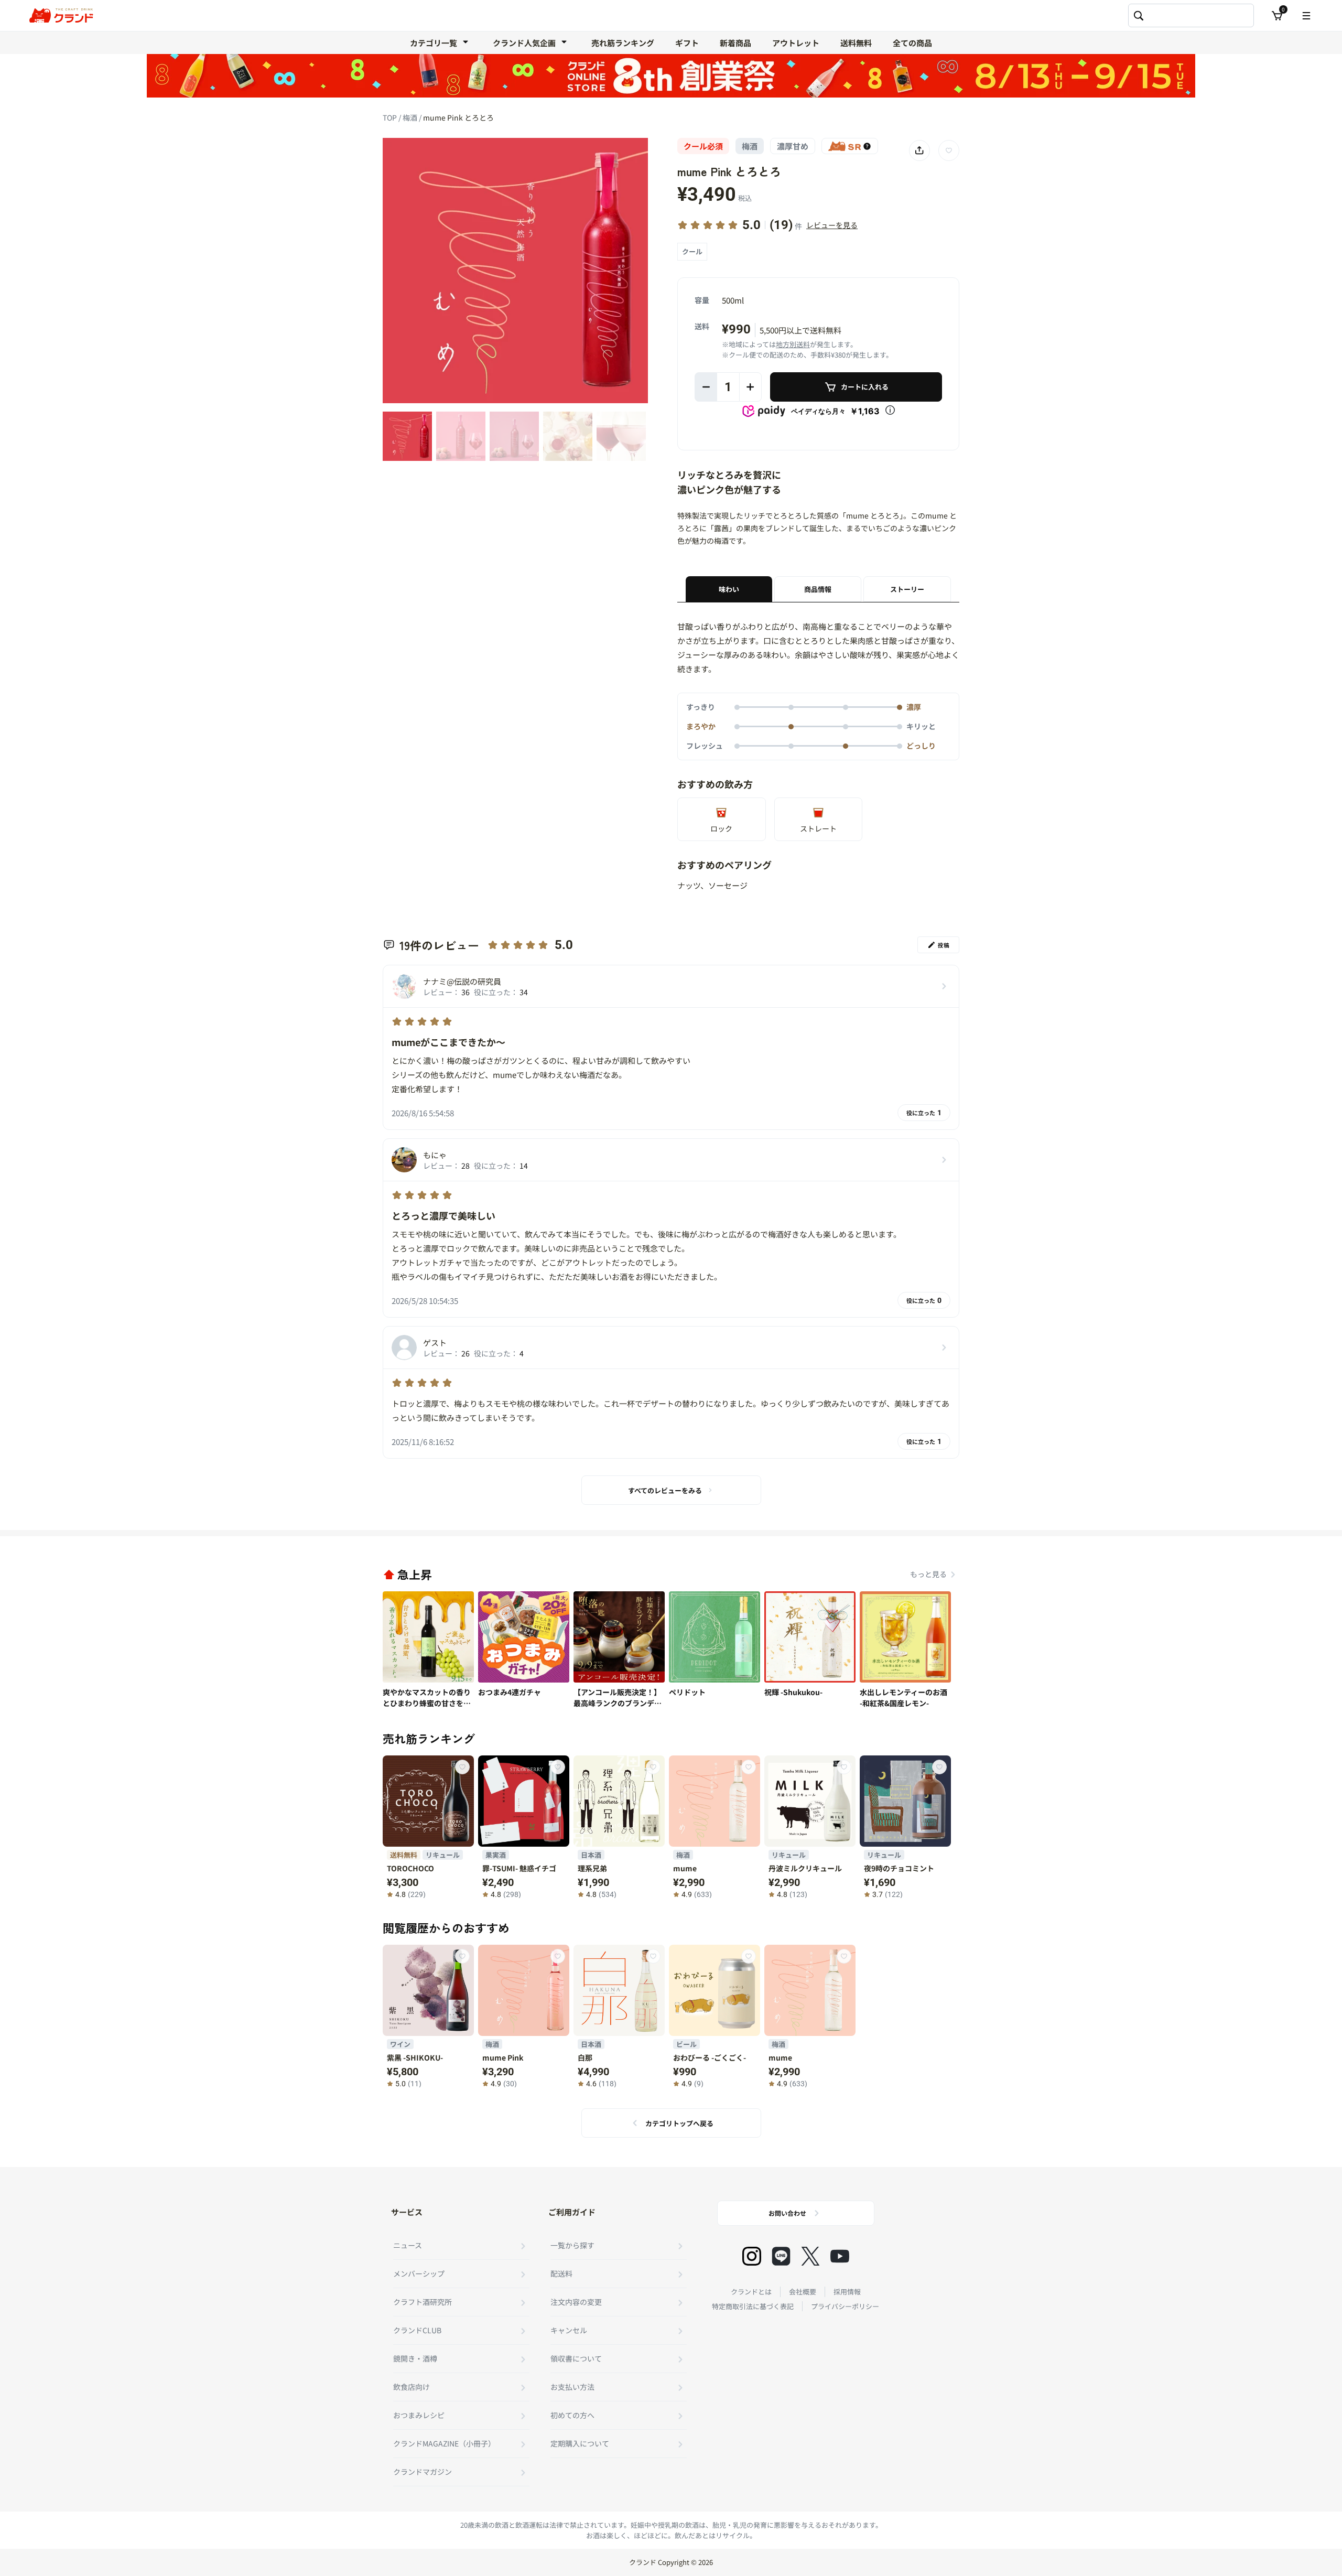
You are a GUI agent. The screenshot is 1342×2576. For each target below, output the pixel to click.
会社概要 (803, 2292)
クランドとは (751, 2292)
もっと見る (928, 1574)
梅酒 (411, 117)
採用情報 (847, 2292)
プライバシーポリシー (845, 2306)
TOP (391, 117)
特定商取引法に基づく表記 (753, 2306)
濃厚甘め (793, 146)
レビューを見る (832, 225)
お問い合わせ (787, 2213)
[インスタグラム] (752, 2256)
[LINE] (781, 2256)
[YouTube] (840, 2256)
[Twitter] (810, 2256)
